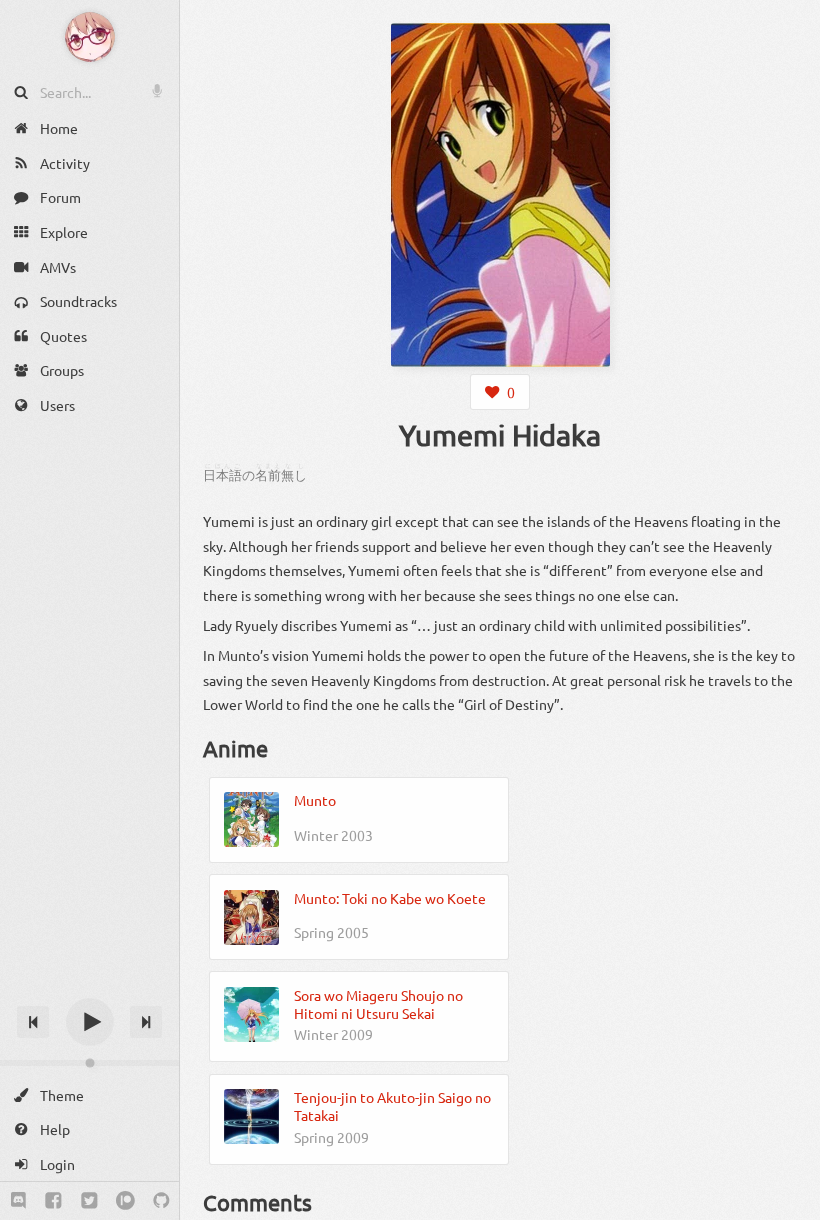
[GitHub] (161, 1201)
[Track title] (89, 986)
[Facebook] (53, 1201)
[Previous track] (33, 1022)
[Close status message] (790, 1205)
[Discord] (18, 1201)
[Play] (90, 1022)
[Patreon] (125, 1201)
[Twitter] (89, 1201)
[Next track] (146, 1022)
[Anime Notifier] (90, 37)
